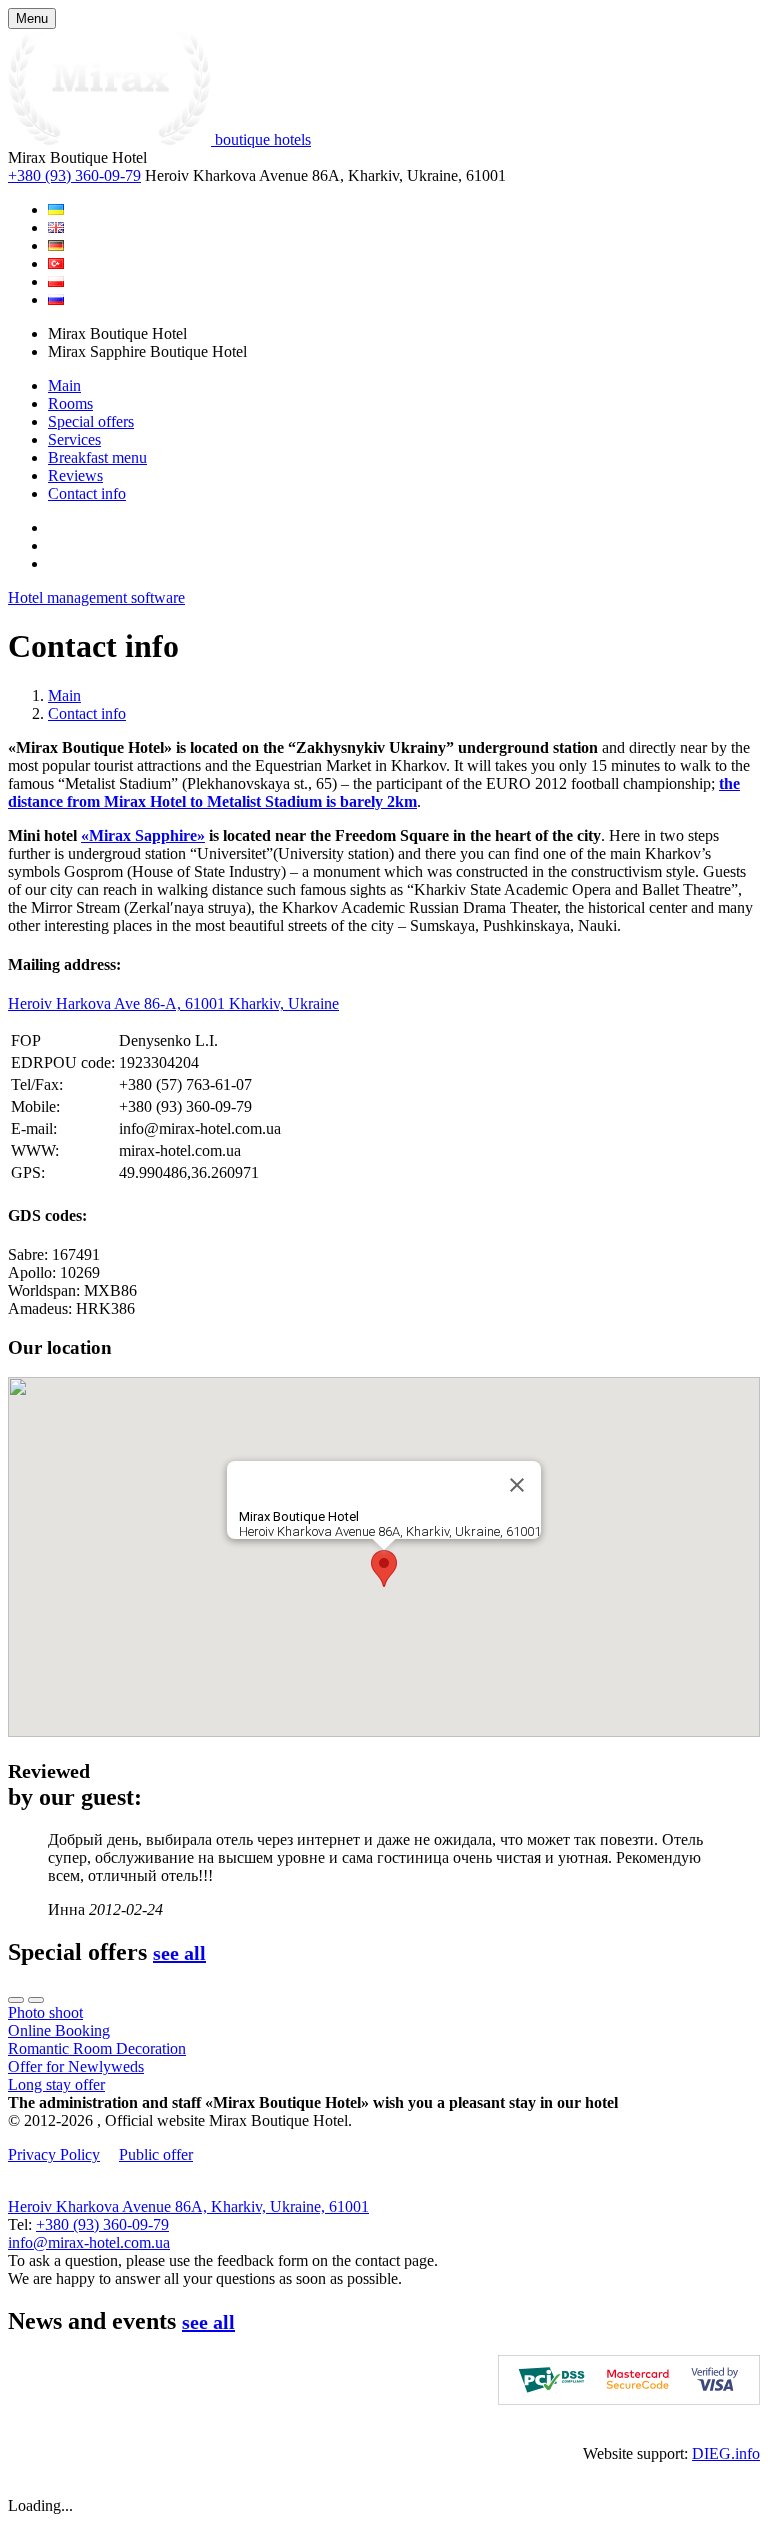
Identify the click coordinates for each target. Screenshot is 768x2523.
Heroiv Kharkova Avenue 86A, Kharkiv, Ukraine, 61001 (188, 2206)
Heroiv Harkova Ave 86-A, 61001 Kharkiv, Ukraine (173, 1003)
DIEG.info (726, 2453)
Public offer (156, 2154)
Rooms (70, 403)
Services (74, 439)
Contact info (87, 493)
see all (179, 1953)
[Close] (517, 1485)
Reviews (75, 475)
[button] (384, 1568)
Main (64, 385)
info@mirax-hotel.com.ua (89, 2242)
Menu (32, 18)
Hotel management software (96, 597)
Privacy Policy (54, 2154)
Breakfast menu (97, 457)
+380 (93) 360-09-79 (74, 175)
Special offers (91, 421)
